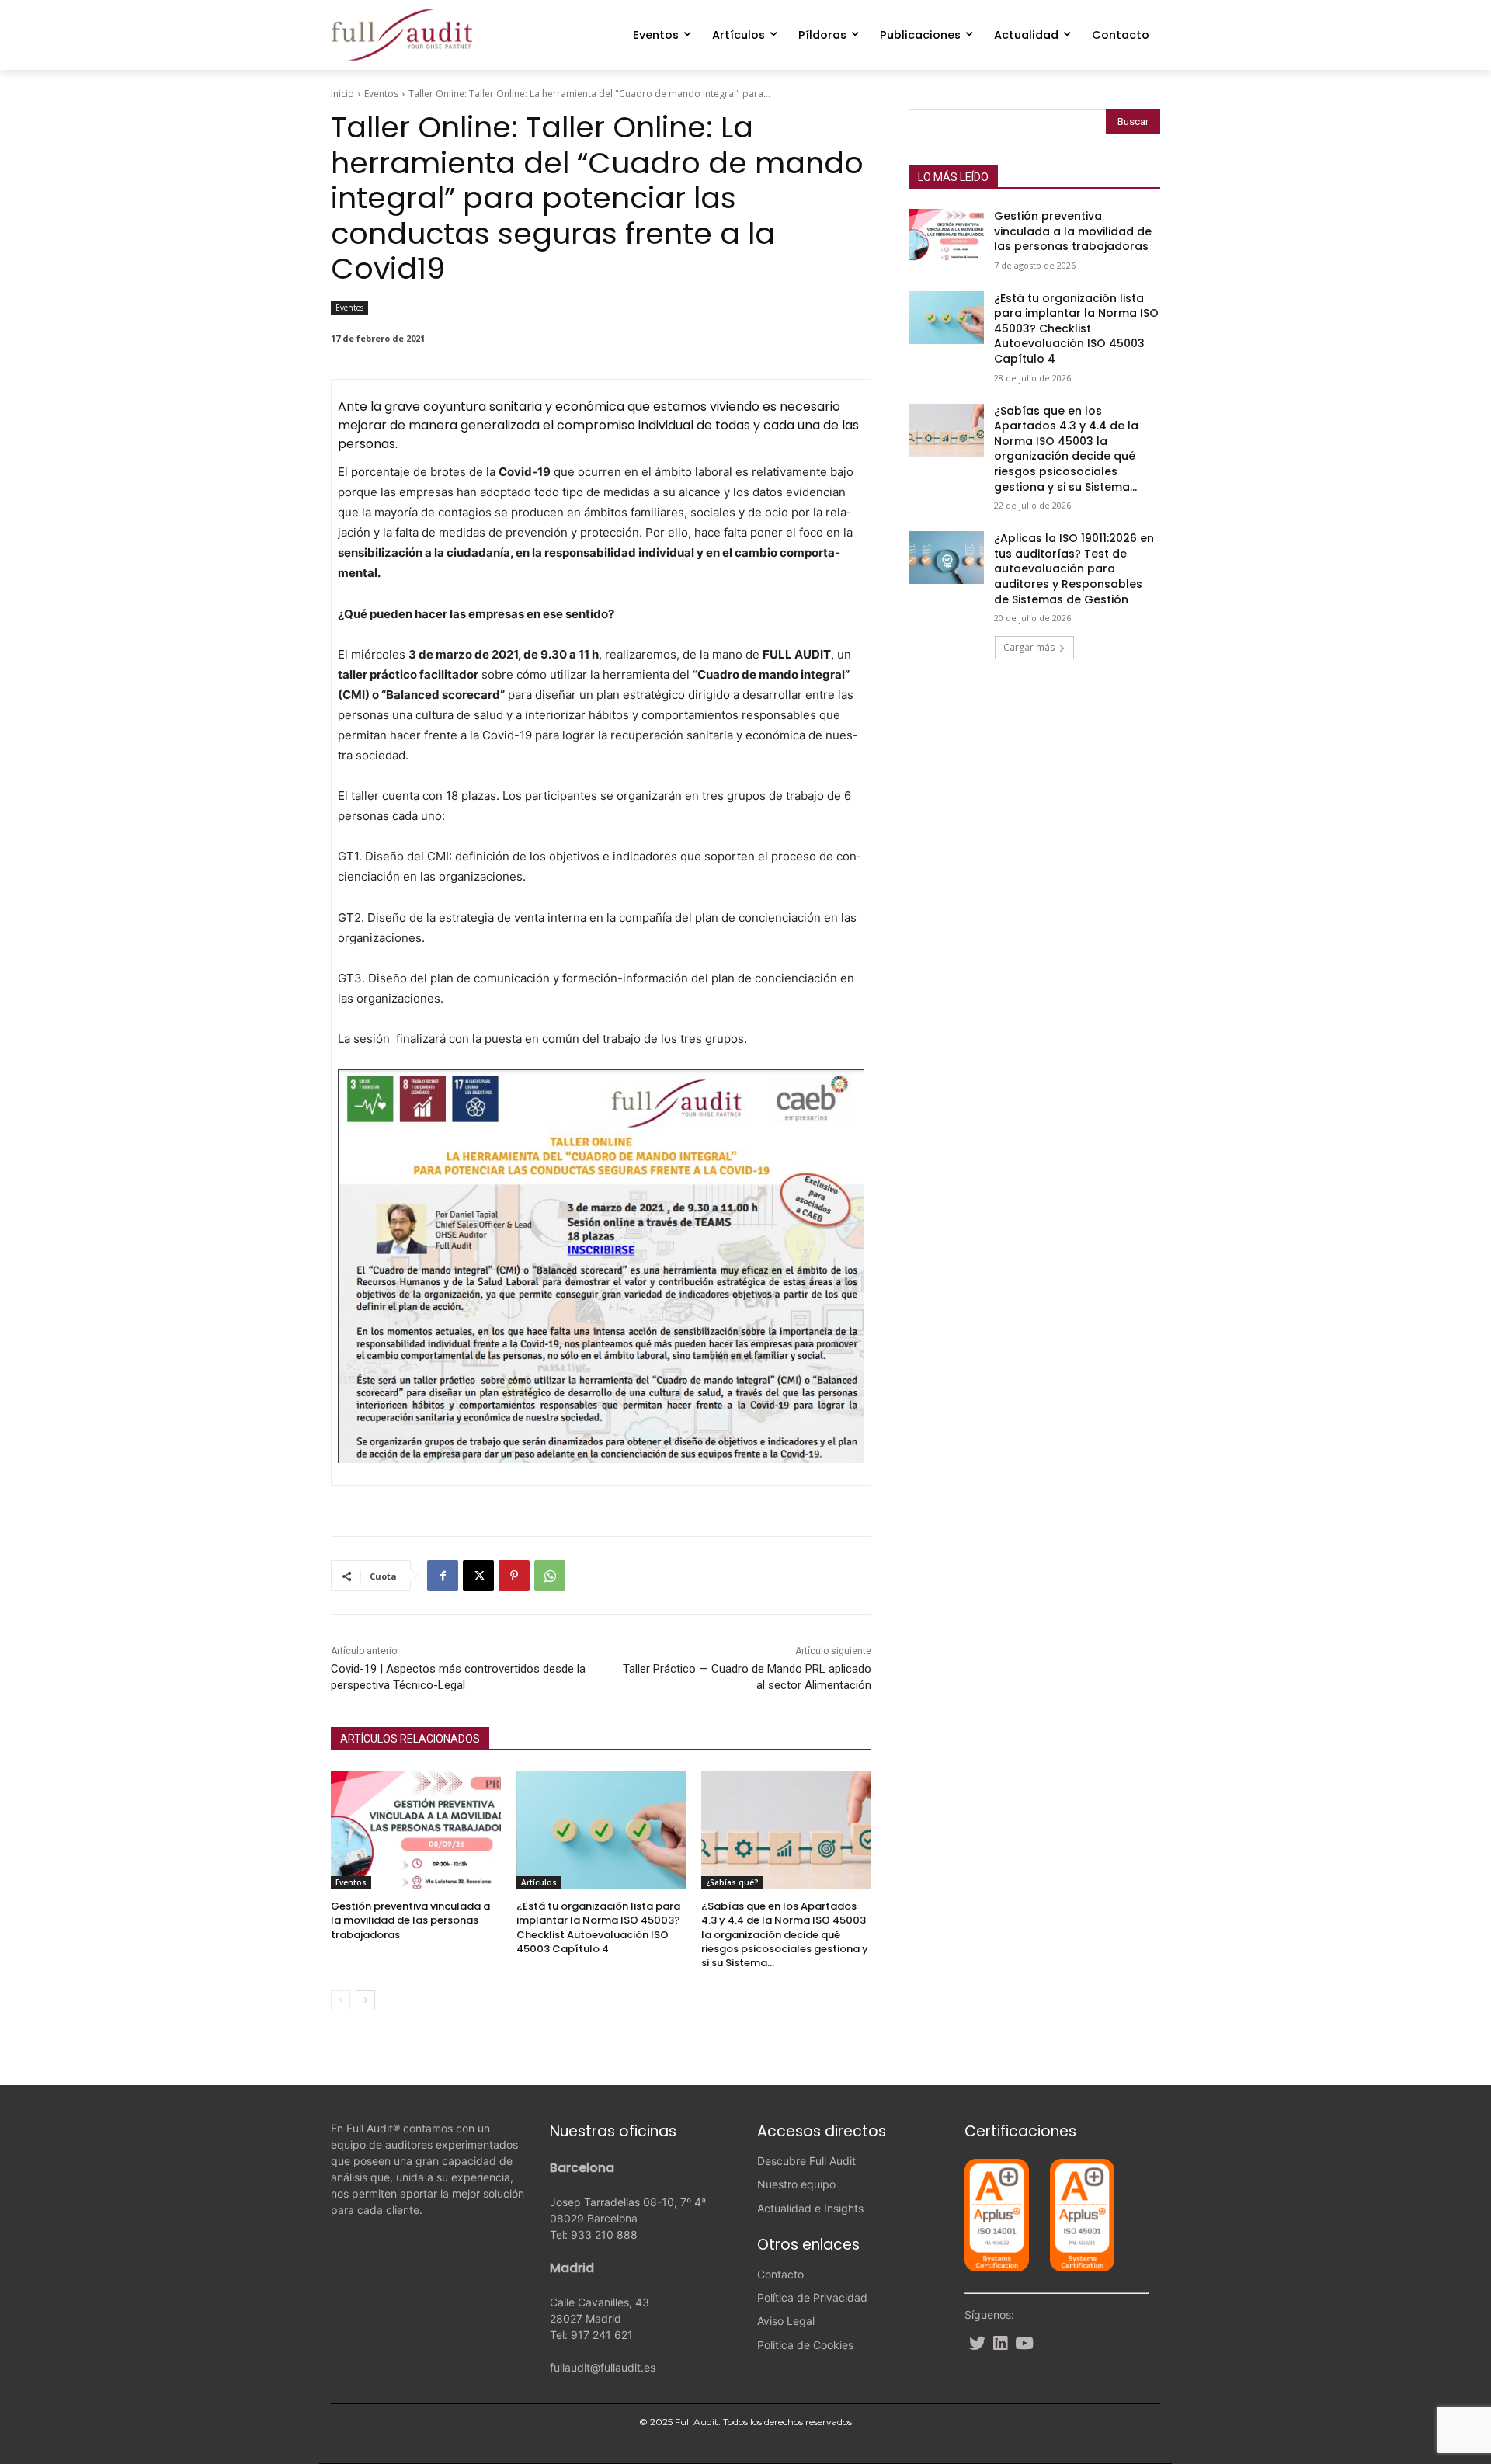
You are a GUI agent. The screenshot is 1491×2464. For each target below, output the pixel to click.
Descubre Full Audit (806, 2161)
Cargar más (1029, 647)
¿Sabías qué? (732, 1882)
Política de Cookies (805, 2345)
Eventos (381, 94)
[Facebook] (443, 1576)
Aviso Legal (786, 2321)
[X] (478, 1576)
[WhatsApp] (550, 1576)
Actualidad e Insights (810, 2208)
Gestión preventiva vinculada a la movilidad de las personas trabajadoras (410, 1920)
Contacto (780, 2274)
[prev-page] (341, 2000)
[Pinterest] (514, 1576)
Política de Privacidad (812, 2297)
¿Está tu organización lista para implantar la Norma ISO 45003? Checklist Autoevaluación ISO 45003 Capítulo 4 (598, 1927)
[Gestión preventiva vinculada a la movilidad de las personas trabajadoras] (416, 1830)
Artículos (539, 1882)
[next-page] (365, 2000)
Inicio (342, 94)
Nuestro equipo (796, 2184)
